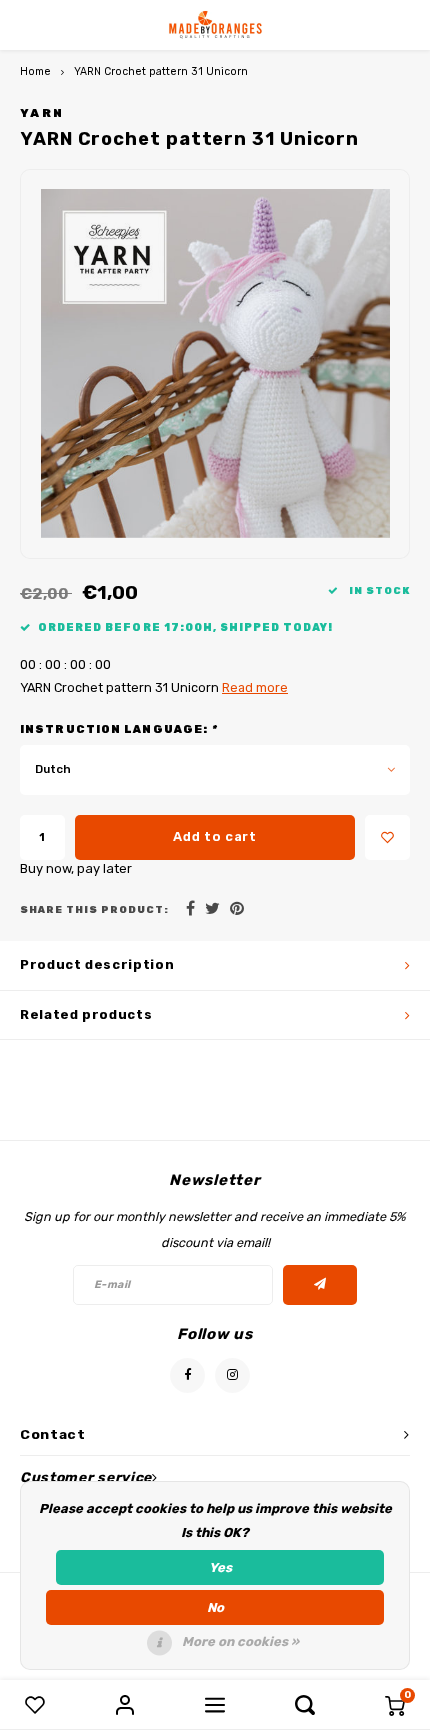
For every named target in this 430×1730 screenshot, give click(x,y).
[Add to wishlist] (387, 837)
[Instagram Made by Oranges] (232, 1375)
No (215, 1607)
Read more (255, 687)
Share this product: (94, 909)
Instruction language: (118, 729)
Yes (220, 1567)
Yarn (42, 113)
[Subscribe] (320, 1285)
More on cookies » (240, 1641)
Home (35, 71)
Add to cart (214, 836)
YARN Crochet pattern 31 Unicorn (161, 71)
